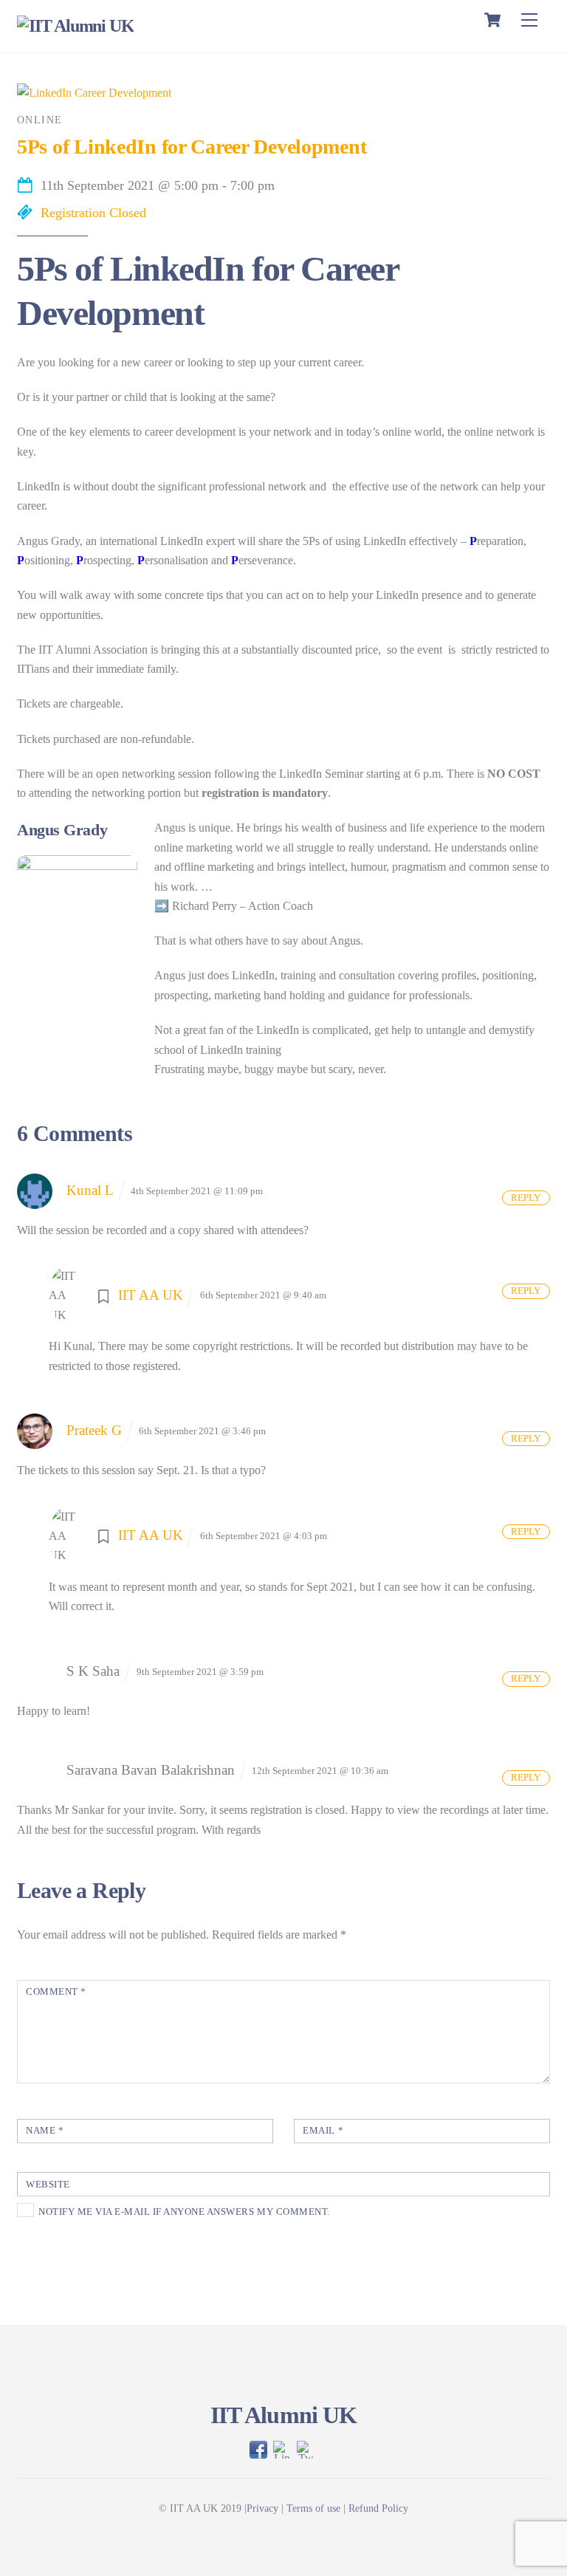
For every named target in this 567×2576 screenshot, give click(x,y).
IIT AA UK (151, 1295)
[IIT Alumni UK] (75, 26)
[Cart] (492, 20)
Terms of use (313, 2508)
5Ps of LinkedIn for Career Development (192, 147)
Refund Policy (378, 2508)
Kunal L (90, 1190)
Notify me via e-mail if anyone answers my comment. (184, 2212)
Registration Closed (93, 213)
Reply (526, 1198)
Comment (56, 1992)
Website (48, 2185)
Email (323, 2131)
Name (45, 2131)
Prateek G (94, 1430)
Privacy (262, 2508)
